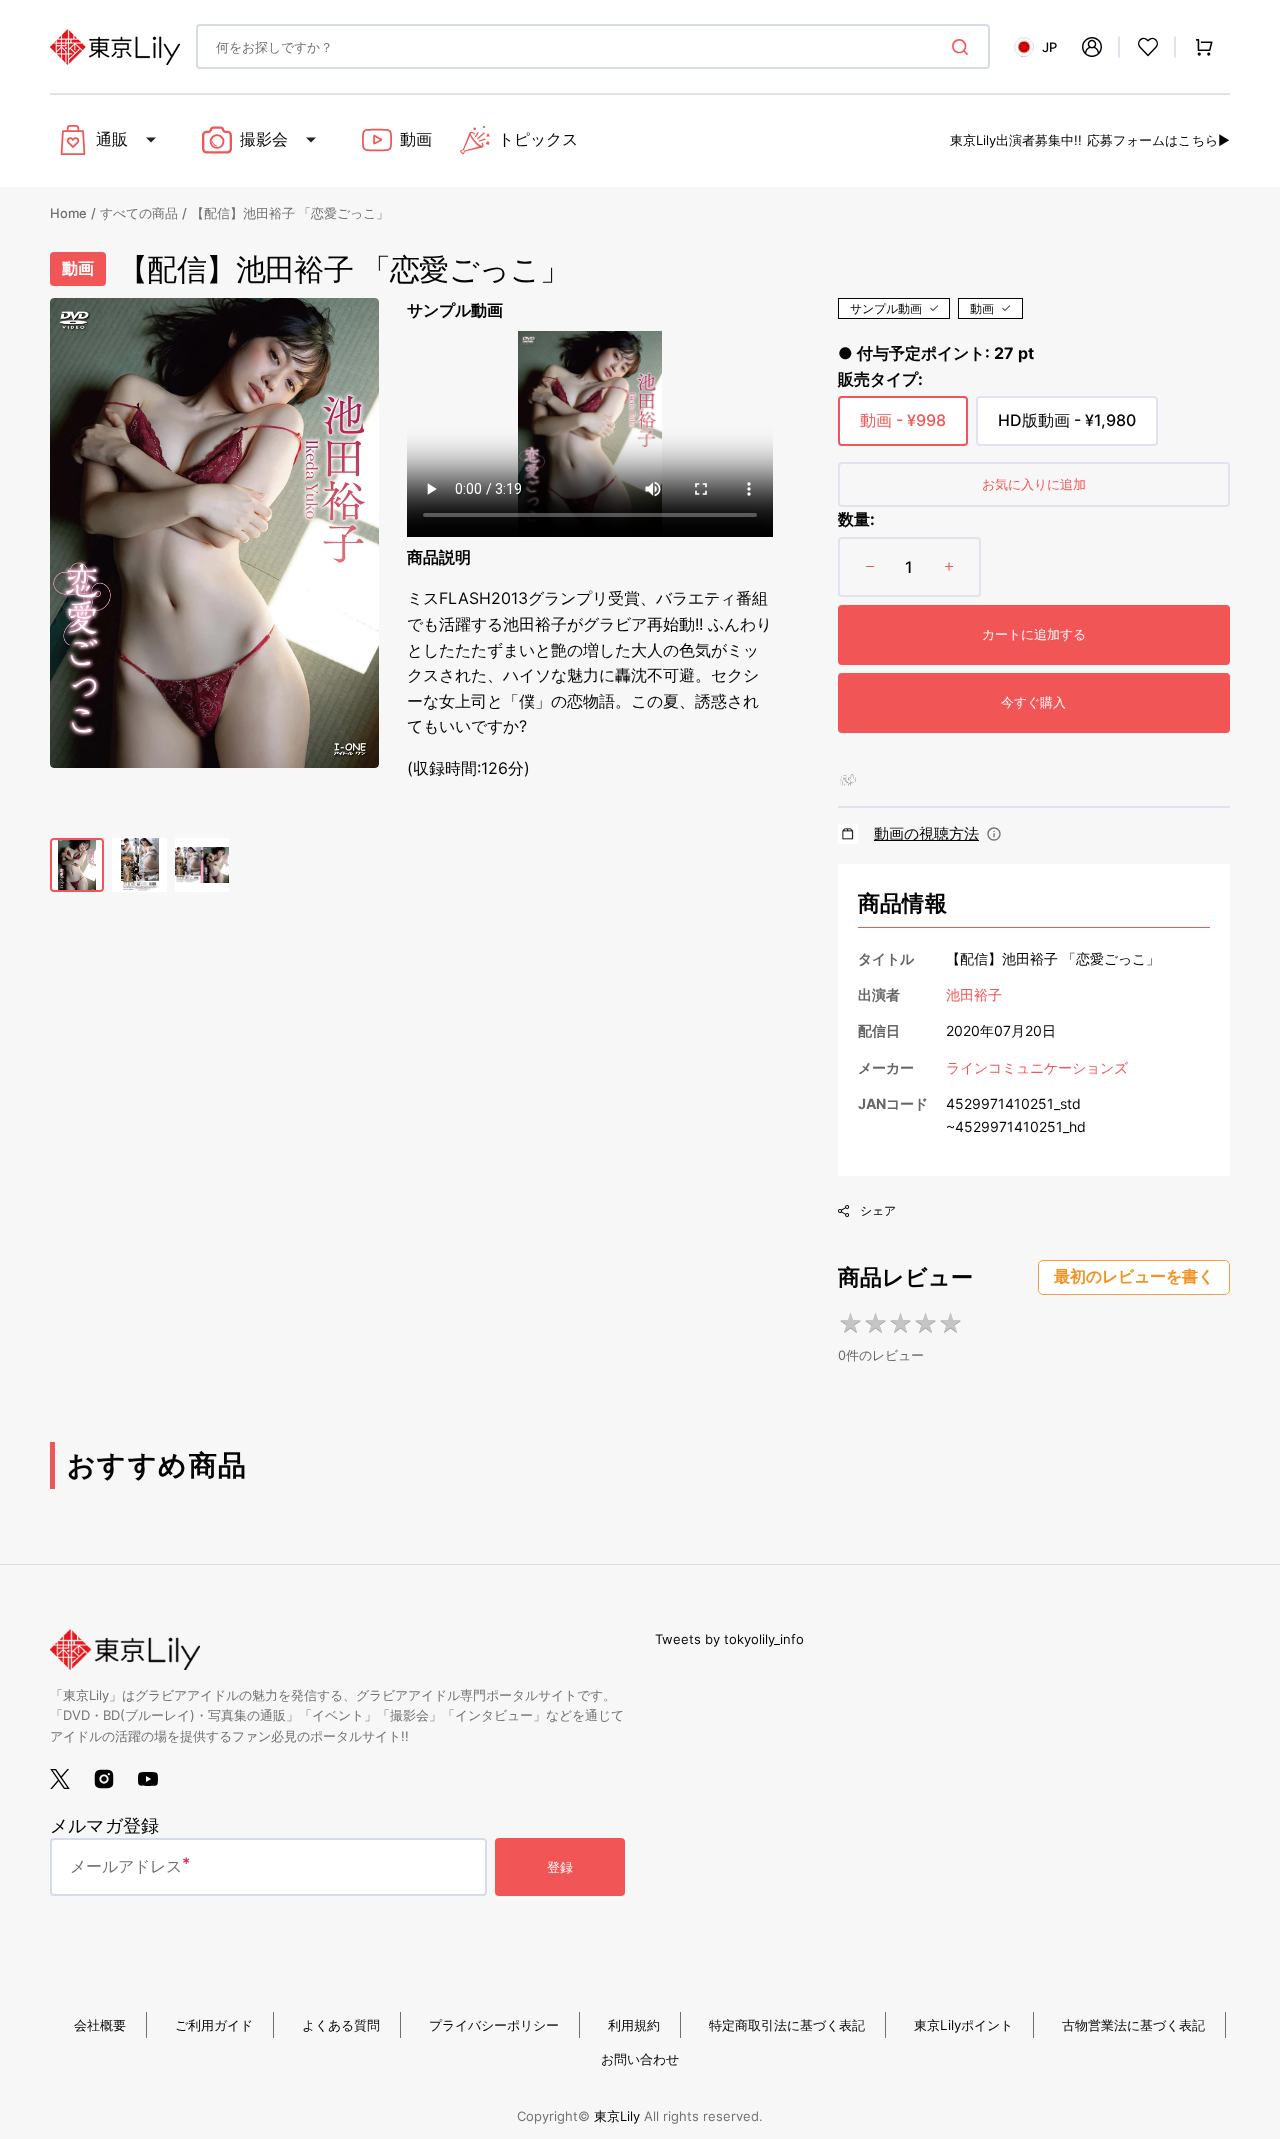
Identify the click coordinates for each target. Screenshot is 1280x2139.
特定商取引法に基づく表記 (787, 2025)
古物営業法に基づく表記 (1133, 2025)
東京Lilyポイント (963, 2025)
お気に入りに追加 (1034, 484)
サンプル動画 (886, 308)
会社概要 (100, 2025)
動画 (982, 308)
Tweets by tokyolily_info (729, 1639)
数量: (856, 519)
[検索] (964, 47)
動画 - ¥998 (903, 428)
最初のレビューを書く (1134, 1276)
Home (68, 213)
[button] (1092, 47)
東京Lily (617, 2116)
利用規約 (634, 2025)
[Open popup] (994, 834)
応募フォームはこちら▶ (1158, 140)
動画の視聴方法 (926, 833)
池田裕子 (974, 994)
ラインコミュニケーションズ (1037, 1067)
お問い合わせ (640, 2059)
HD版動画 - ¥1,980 (1067, 428)
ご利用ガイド (214, 2025)
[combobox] (593, 46)
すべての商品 (139, 213)
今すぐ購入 (1033, 702)
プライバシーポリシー (494, 2025)
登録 (560, 1867)
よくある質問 (341, 2025)
